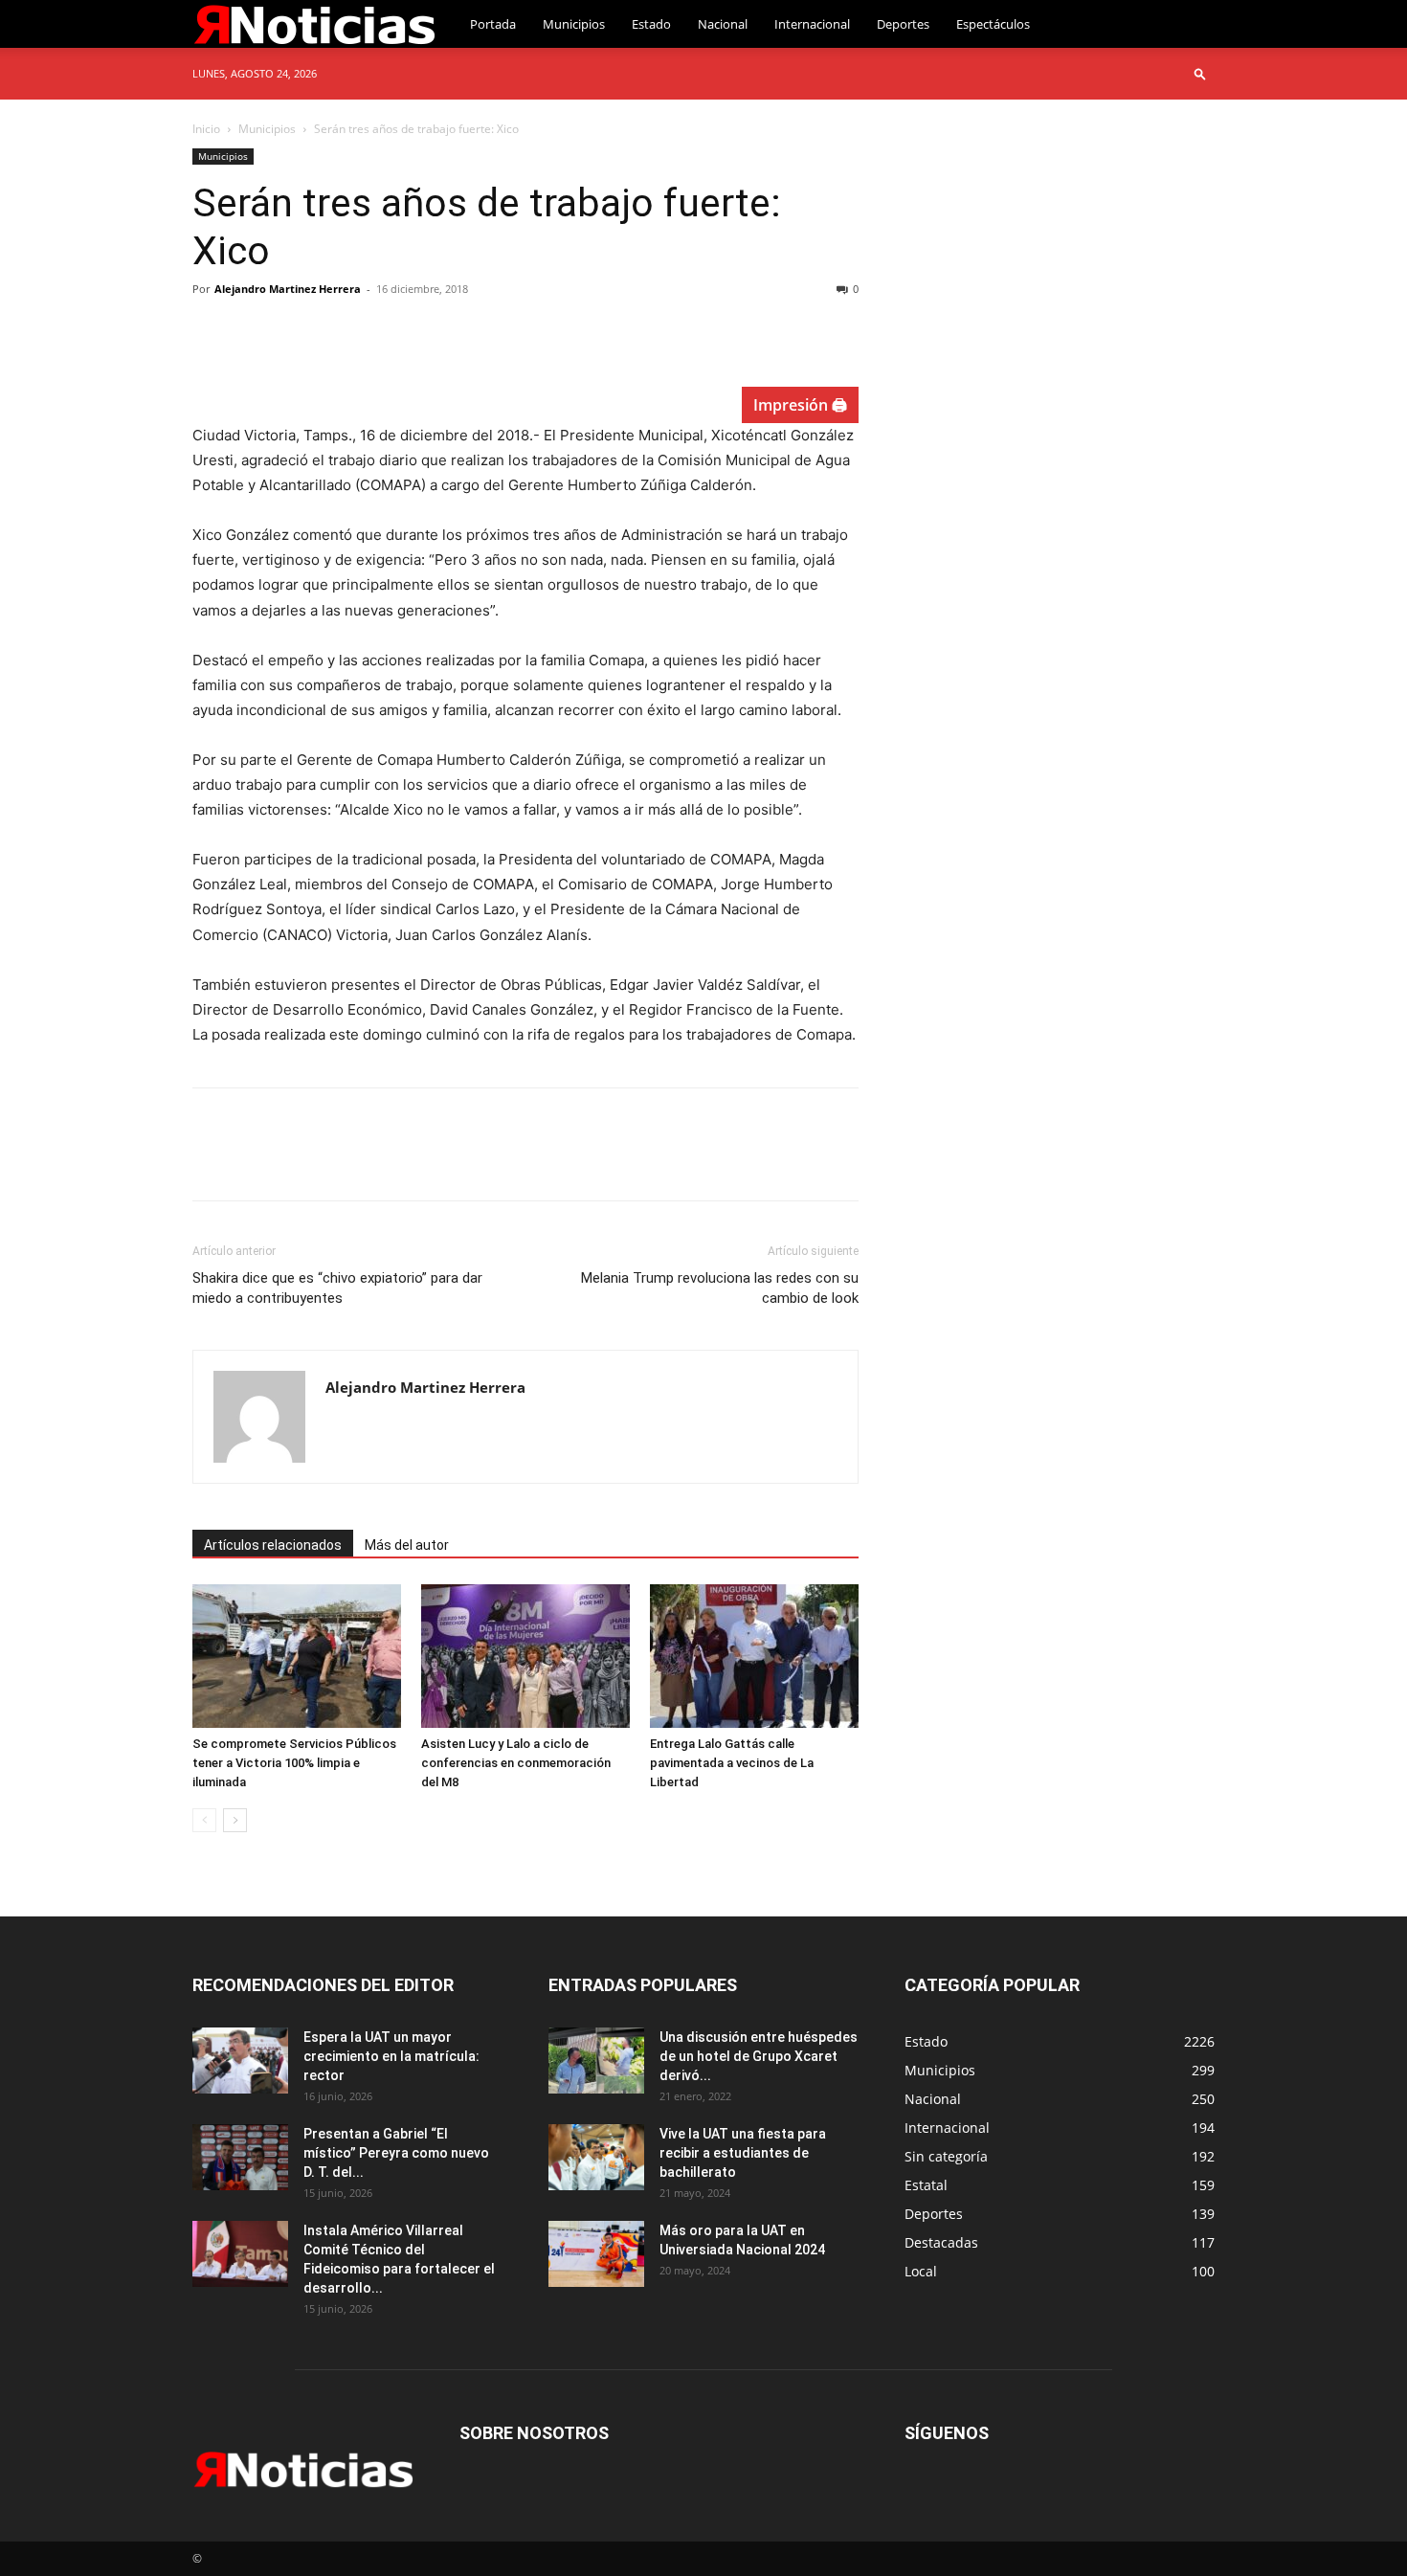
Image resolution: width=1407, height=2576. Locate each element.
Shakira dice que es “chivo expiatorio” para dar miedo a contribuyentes (337, 1288)
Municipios (574, 24)
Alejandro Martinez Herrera (288, 289)
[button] (1200, 73)
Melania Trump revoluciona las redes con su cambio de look (720, 1288)
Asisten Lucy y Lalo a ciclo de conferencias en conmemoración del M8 (516, 1763)
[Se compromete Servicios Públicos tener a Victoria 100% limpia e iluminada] (297, 1656)
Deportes (903, 24)
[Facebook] (212, 332)
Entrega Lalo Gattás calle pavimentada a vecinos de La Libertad (732, 1763)
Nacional (723, 24)
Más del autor (407, 1545)
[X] (256, 332)
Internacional (812, 24)
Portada (493, 24)
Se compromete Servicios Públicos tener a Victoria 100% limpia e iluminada (294, 1763)
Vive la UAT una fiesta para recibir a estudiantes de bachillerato (743, 2153)
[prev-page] (204, 1820)
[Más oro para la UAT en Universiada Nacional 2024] (596, 2254)
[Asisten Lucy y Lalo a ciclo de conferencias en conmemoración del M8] (525, 1656)
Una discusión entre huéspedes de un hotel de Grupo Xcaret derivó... (759, 2056)
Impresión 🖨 (800, 405)
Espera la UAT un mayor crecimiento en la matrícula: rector (391, 2056)
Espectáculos (993, 24)
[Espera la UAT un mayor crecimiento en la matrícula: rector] (240, 2061)
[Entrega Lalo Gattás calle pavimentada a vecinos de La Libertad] (754, 1656)
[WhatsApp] (344, 332)
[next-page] (235, 1820)
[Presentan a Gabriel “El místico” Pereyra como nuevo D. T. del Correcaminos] (240, 2157)
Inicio (206, 129)
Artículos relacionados (273, 1545)
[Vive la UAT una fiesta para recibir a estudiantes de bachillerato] (596, 2157)
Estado (651, 24)
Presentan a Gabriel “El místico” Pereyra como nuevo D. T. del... (396, 2153)
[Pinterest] (300, 332)
